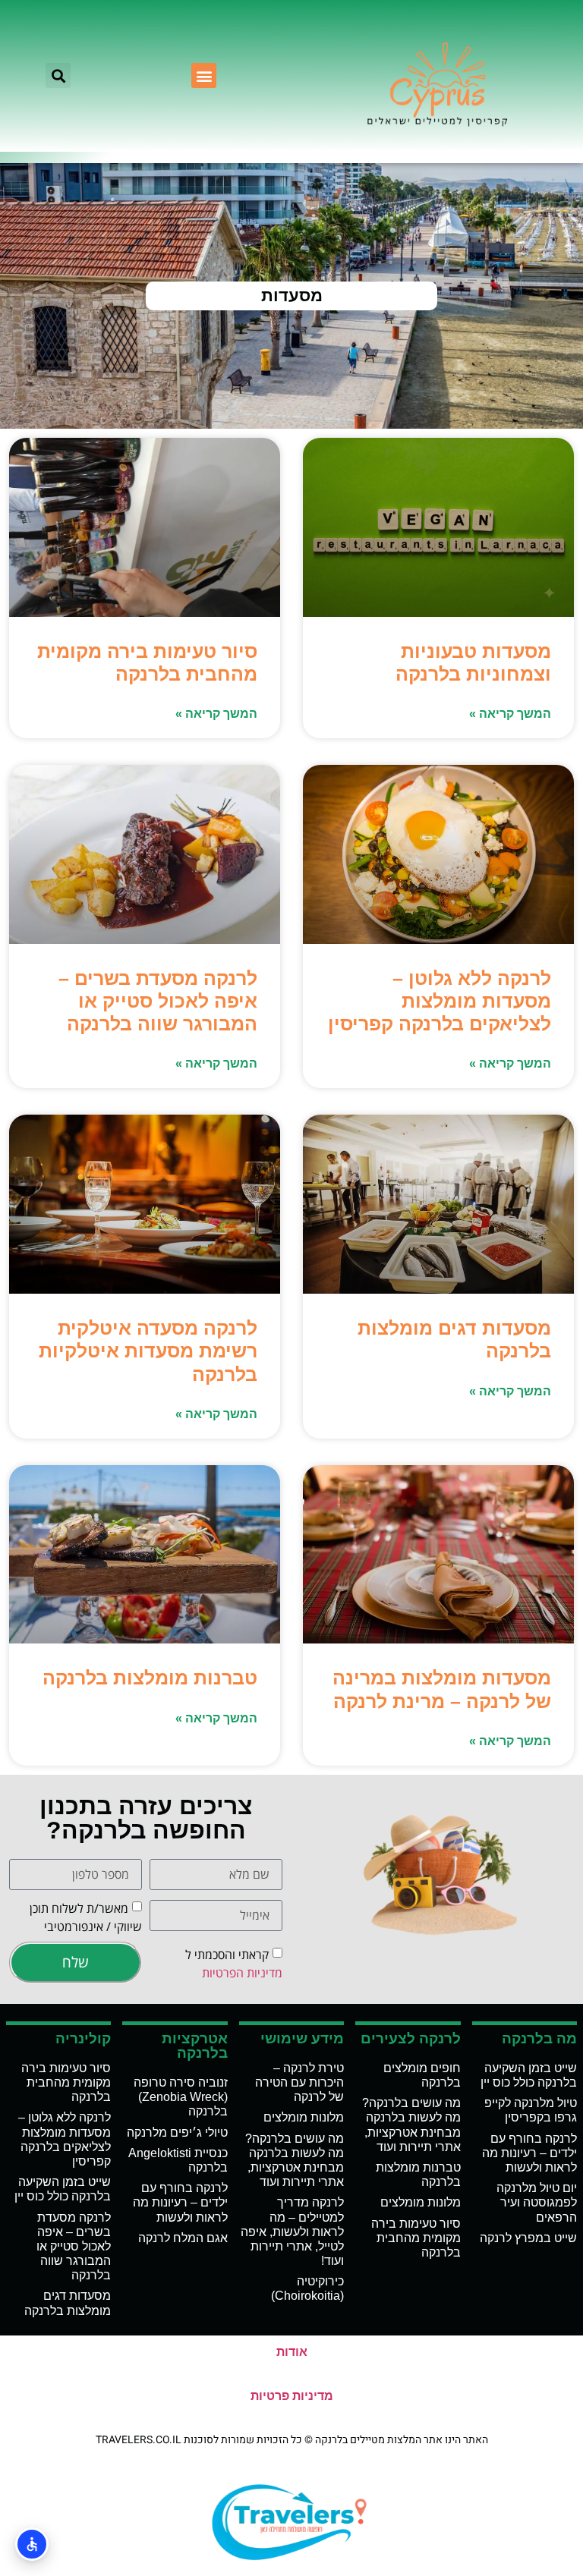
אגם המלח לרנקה (183, 2238)
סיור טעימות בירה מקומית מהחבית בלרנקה (416, 2238)
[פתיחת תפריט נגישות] (32, 2544)
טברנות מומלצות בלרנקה (150, 1678)
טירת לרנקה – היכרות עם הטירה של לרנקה (299, 2082)
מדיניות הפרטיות (242, 1973)
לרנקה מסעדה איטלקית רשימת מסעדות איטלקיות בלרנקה (148, 1351)
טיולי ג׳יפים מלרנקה (177, 2133)
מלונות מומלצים (421, 2202)
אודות (292, 2352)
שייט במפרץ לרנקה (528, 2238)
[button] (204, 75)
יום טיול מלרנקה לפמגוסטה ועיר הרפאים (537, 2202)
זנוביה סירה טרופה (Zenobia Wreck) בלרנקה (181, 2097)
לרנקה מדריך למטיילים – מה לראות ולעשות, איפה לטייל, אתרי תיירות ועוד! (292, 2232)
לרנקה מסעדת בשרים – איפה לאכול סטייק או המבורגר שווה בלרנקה (158, 1001)
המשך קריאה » (510, 714)
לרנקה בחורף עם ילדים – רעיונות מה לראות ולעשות (529, 2153)
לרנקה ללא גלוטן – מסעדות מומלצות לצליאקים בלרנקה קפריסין (440, 1001)
